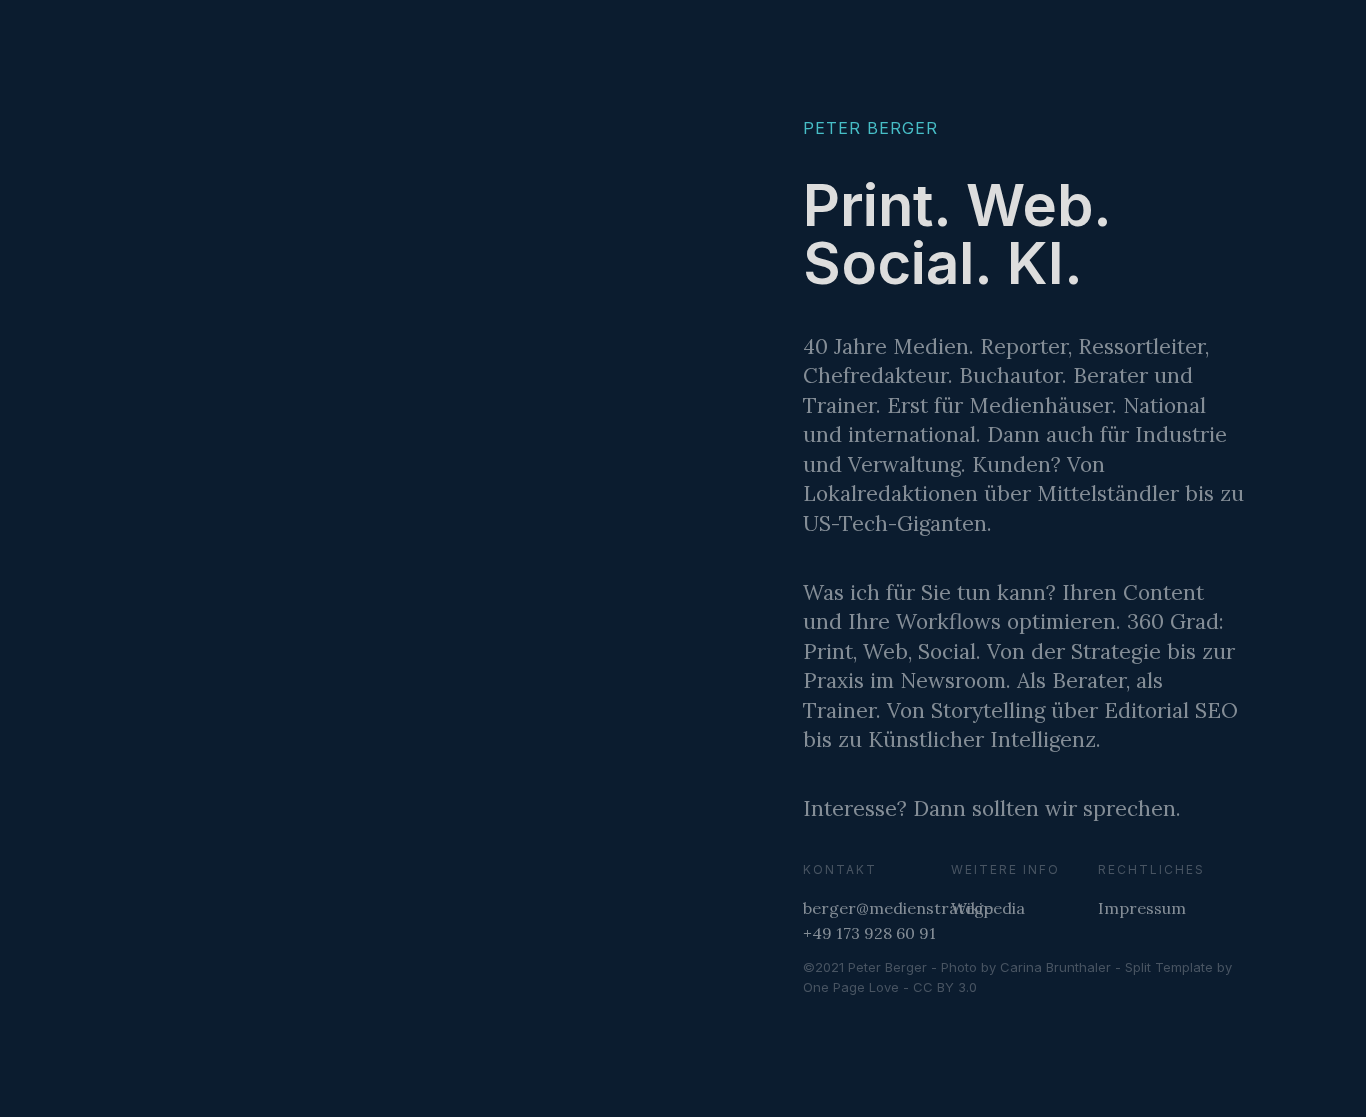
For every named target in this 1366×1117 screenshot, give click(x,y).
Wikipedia (988, 908)
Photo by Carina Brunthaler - (1033, 967)
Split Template (1169, 967)
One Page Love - (858, 987)
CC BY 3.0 (945, 987)
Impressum (1142, 908)
